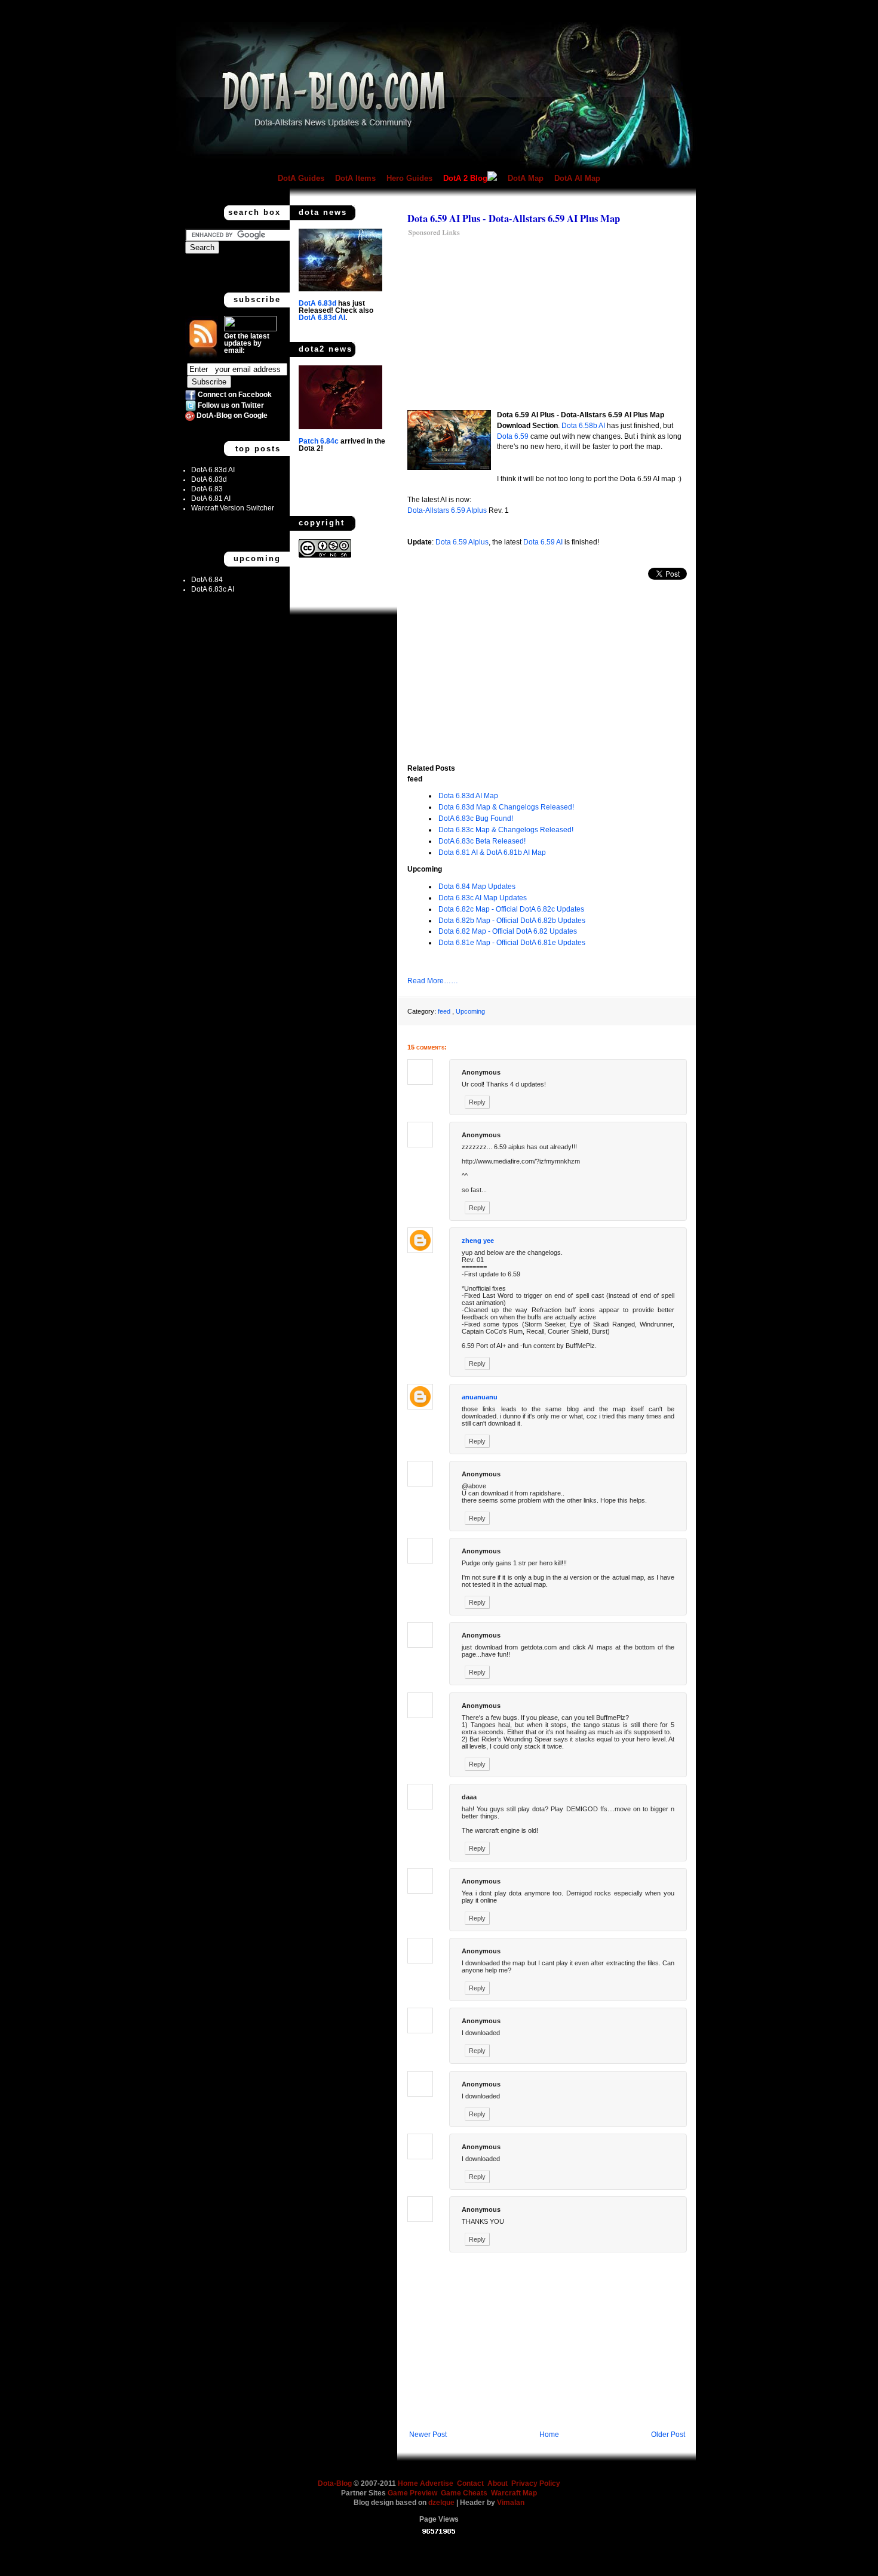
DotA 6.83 (207, 489)
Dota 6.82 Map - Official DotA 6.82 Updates (508, 931)
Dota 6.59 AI (543, 542)
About (498, 2483)
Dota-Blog (335, 2483)
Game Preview (413, 2493)
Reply (477, 1102)
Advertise (437, 2483)
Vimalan (511, 2503)
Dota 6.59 (513, 436)
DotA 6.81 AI (211, 498)
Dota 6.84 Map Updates (477, 887)
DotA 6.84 (207, 580)
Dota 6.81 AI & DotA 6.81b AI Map (492, 852)
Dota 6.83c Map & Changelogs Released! (506, 830)
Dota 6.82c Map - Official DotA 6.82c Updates (511, 909)
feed (444, 1011)
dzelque (442, 2503)
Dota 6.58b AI (583, 426)
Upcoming (470, 1011)
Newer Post (428, 2435)
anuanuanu (480, 1397)
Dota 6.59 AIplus (462, 542)
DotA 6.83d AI (213, 470)
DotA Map (526, 178)
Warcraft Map (514, 2493)
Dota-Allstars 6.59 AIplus (447, 510)
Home (549, 2435)
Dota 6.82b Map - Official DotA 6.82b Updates (512, 921)
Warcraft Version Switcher (233, 508)
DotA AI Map (577, 178)
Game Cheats (466, 2493)
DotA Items (355, 178)
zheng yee (478, 1241)
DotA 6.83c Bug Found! (476, 818)
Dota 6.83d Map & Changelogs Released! (506, 807)
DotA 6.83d (209, 479)
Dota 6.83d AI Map (468, 796)
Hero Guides (409, 178)
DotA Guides (301, 178)
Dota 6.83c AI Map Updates (483, 898)
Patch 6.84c (319, 441)
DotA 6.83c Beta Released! (482, 841)
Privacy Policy (536, 2483)
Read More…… (433, 981)
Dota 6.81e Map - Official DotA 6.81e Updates (512, 943)
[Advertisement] (508, 323)
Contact (470, 2483)
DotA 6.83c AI (213, 589)
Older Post (668, 2435)
